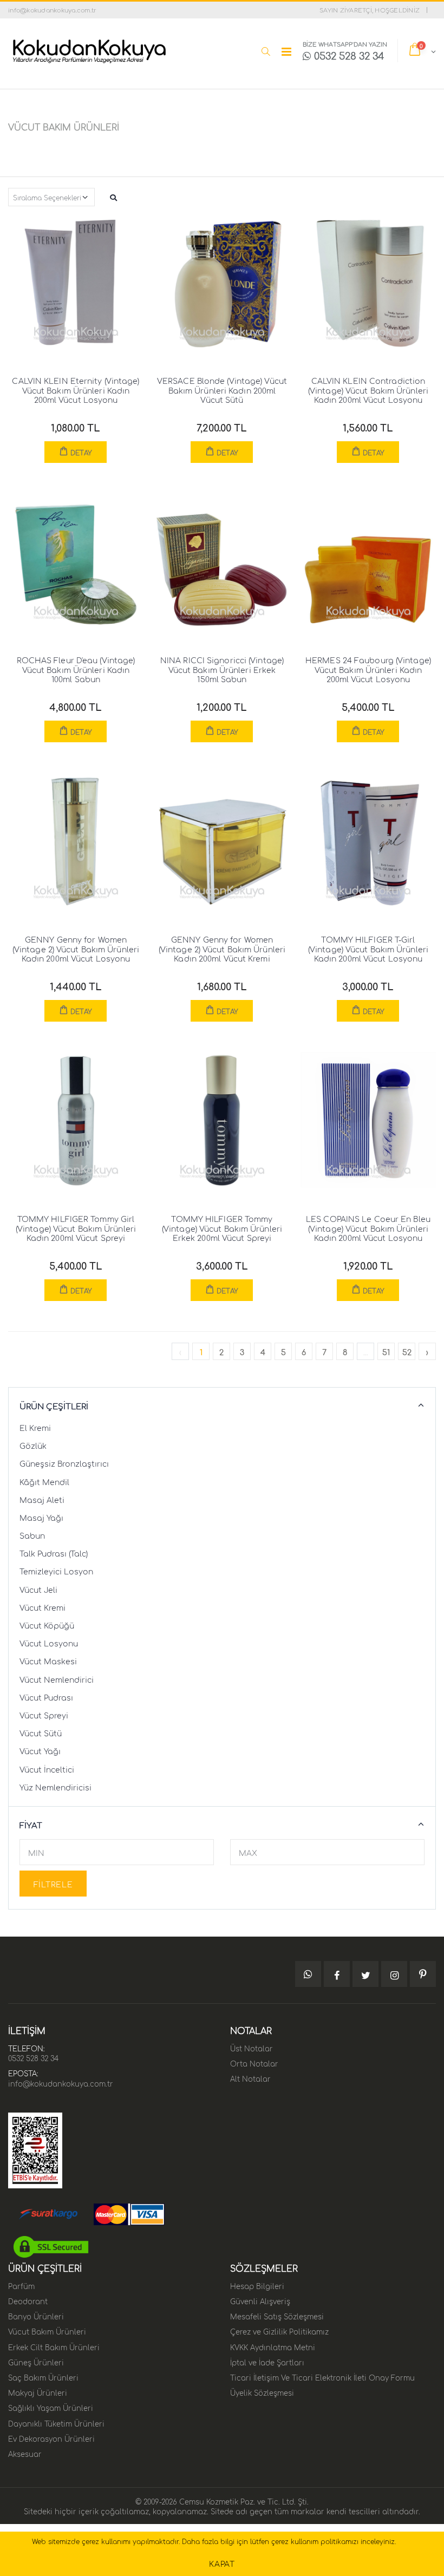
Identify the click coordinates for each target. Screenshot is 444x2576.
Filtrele (53, 1884)
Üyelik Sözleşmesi (262, 2392)
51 (386, 1351)
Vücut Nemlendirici (57, 1679)
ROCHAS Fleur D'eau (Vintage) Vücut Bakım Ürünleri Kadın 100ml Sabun (76, 669)
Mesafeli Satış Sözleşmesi (277, 2316)
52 (407, 1351)
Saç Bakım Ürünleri (43, 2377)
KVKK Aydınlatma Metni (273, 2346)
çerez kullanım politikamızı (315, 2541)
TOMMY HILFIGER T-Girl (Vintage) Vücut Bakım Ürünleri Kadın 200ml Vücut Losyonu (368, 948)
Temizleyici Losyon (56, 1571)
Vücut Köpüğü (47, 1625)
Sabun (32, 1535)
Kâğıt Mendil (44, 1481)
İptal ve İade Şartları (267, 2362)
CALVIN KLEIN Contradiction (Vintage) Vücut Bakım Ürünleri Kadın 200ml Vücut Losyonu (368, 390)
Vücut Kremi (43, 1607)
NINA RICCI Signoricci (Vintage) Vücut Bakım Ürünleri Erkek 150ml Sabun (222, 669)
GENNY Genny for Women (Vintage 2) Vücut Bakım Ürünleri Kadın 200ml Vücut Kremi (222, 948)
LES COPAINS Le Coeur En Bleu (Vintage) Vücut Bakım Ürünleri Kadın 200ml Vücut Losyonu (368, 1228)
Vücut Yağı (40, 1750)
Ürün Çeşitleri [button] (54, 1406)
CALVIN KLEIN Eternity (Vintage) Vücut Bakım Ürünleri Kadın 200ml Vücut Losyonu (76, 390)
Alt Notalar (250, 2078)
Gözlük (33, 1445)
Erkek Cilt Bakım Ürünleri (54, 2346)
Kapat (222, 2563)
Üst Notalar (252, 2048)
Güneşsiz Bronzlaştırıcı (64, 1463)
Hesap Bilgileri (257, 2285)
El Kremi (35, 1427)
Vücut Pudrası (46, 1697)
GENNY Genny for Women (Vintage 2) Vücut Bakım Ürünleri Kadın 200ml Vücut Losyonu (76, 948)
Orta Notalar (254, 2063)
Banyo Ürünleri (36, 2316)
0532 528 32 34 (33, 2057)
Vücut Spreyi (44, 1715)
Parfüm (21, 2285)
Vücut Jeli (38, 1589)
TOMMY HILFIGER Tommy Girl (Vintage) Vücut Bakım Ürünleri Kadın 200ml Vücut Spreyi (76, 1228)
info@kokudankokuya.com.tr (61, 2083)
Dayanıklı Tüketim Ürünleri (56, 2423)
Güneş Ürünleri (36, 2362)
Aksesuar (25, 2453)
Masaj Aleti (42, 1499)
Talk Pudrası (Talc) (54, 1553)
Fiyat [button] (31, 1825)
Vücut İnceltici (47, 1769)
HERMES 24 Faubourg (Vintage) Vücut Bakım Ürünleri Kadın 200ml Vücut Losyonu (368, 669)
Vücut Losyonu (49, 1643)
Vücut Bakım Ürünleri (47, 2331)
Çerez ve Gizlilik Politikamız (279, 2331)
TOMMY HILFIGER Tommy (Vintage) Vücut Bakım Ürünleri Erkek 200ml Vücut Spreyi (222, 1228)
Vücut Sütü (41, 1732)
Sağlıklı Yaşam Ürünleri (51, 2407)
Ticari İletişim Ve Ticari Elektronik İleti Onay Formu (322, 2377)
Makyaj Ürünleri (38, 2392)
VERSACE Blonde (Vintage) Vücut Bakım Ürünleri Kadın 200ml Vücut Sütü (222, 390)
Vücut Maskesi (48, 1660)
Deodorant (28, 2300)
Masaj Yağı (41, 1517)
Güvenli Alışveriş (260, 2300)
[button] (266, 51)
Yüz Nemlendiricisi (56, 1787)
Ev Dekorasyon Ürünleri (51, 2438)
